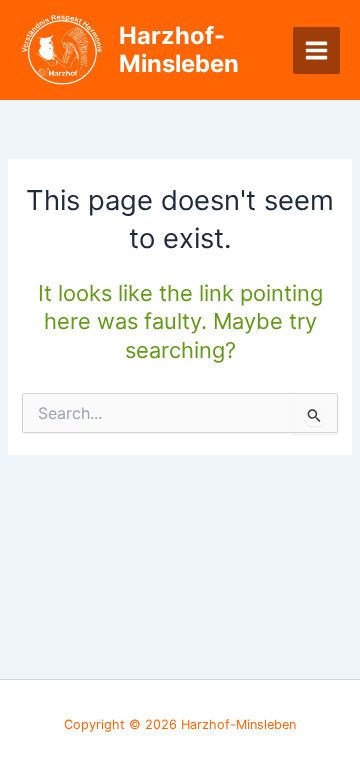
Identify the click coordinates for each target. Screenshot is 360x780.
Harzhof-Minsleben (179, 49)
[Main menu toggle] (316, 50)
